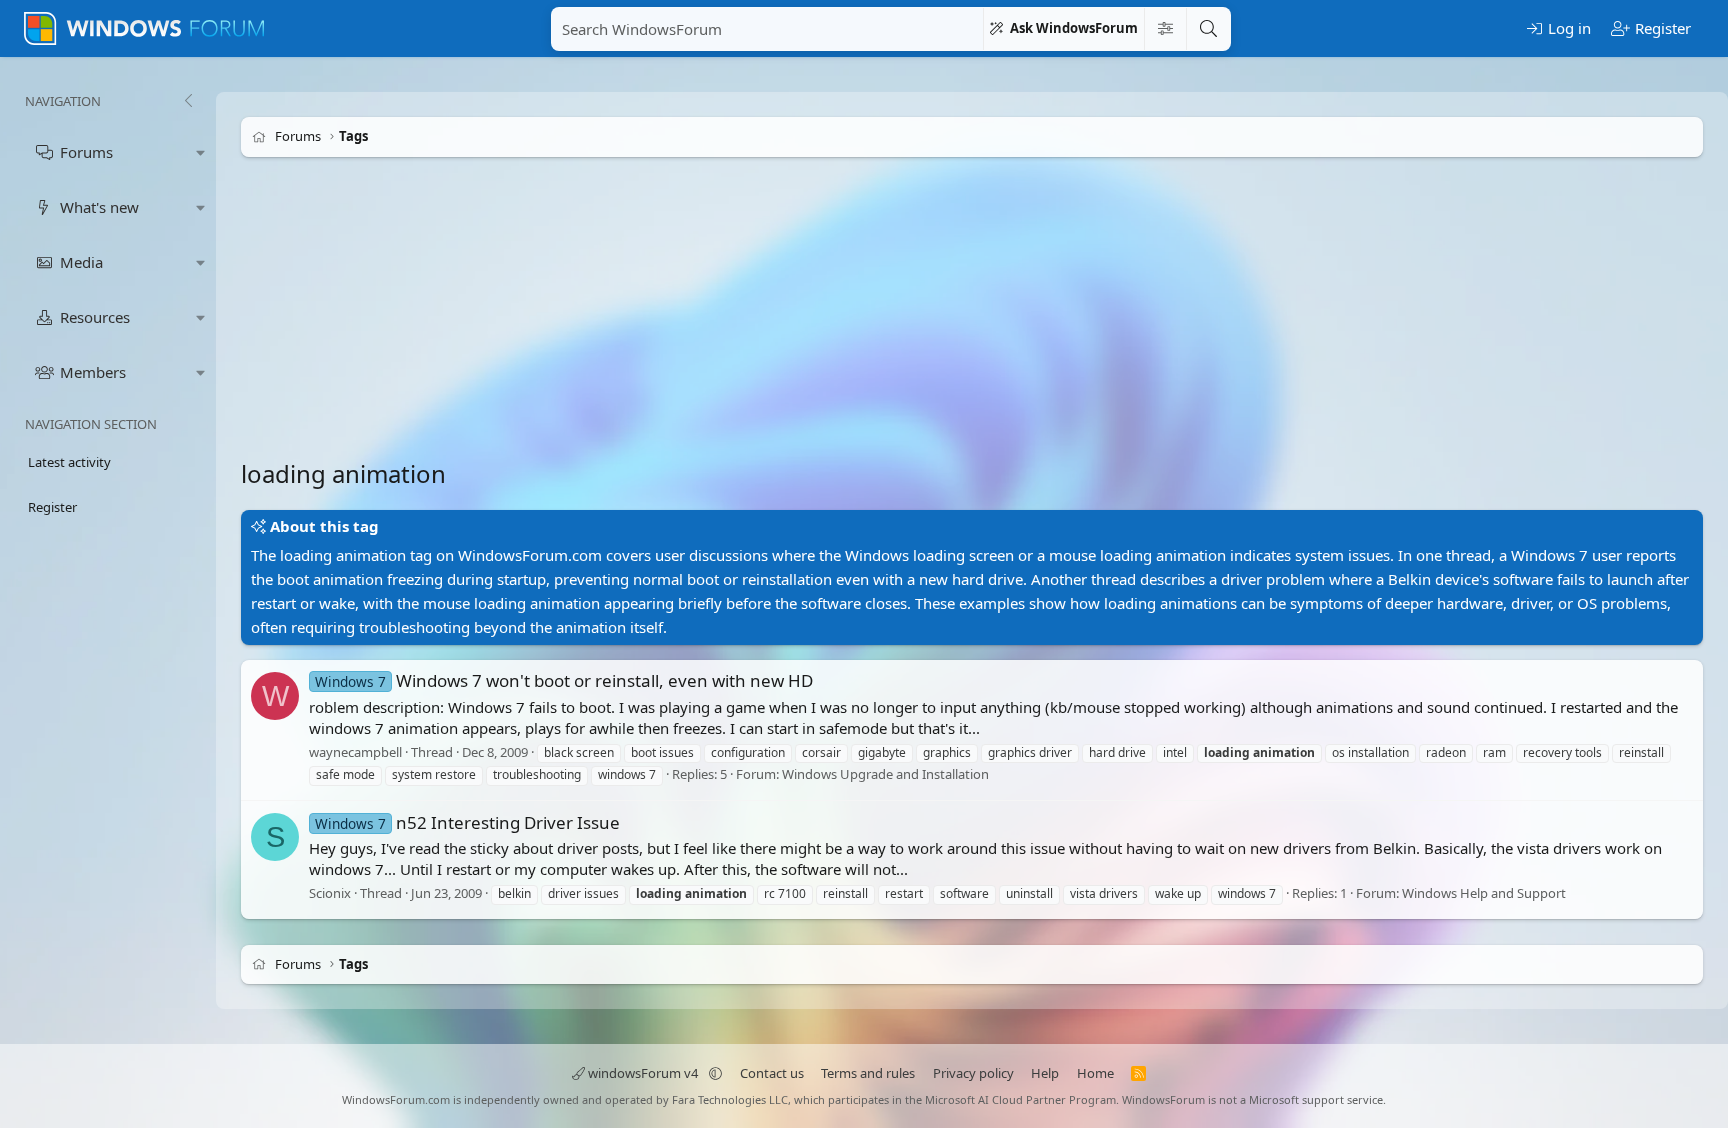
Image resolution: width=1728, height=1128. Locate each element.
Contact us (772, 1073)
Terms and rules (868, 1073)
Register (52, 507)
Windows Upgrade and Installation (885, 775)
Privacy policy (973, 1073)
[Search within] (1165, 29)
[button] (201, 152)
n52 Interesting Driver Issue (467, 822)
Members (93, 372)
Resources (95, 317)
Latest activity (69, 462)
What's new (99, 207)
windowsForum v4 (643, 1073)
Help (1045, 1073)
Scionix (330, 893)
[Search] (1208, 29)
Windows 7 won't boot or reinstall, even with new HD (564, 680)
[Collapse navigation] (188, 101)
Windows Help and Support (1484, 893)
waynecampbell (355, 752)
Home (1095, 1073)
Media (81, 262)
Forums (86, 152)
